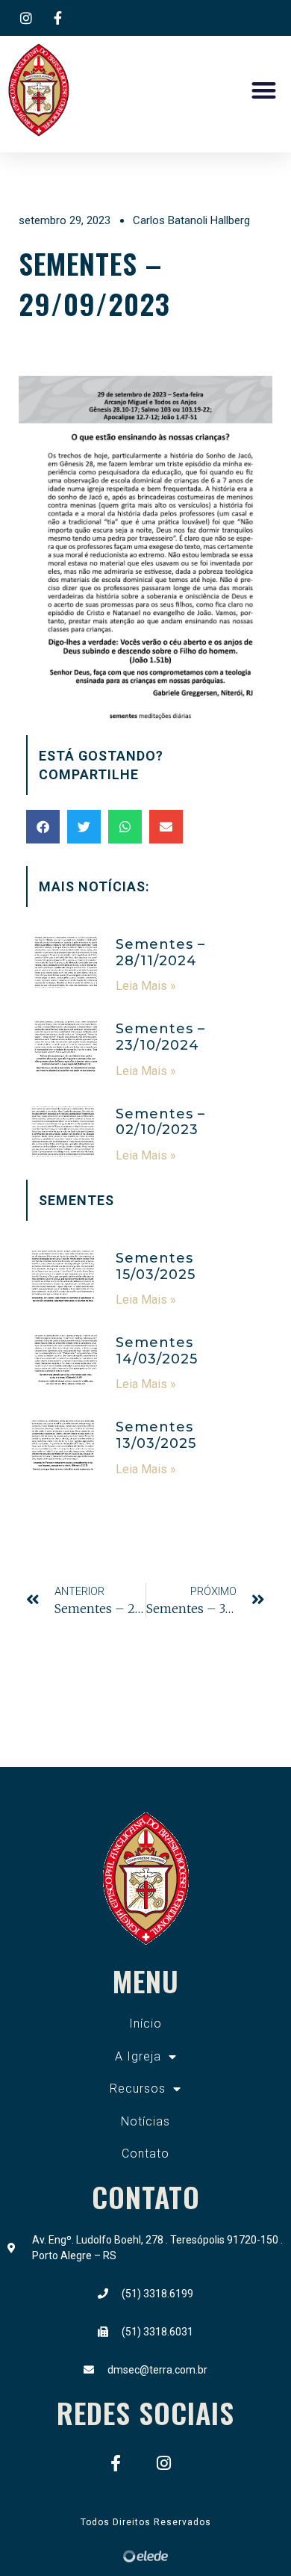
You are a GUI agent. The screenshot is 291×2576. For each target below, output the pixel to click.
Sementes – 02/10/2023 (160, 1122)
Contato (145, 2154)
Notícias (145, 2121)
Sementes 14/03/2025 (157, 1351)
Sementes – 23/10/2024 (160, 1037)
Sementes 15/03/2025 (156, 1266)
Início (145, 2024)
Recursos (138, 2089)
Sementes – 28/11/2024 (160, 953)
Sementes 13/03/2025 (156, 1435)
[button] (265, 91)
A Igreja (138, 2056)
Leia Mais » (146, 986)
